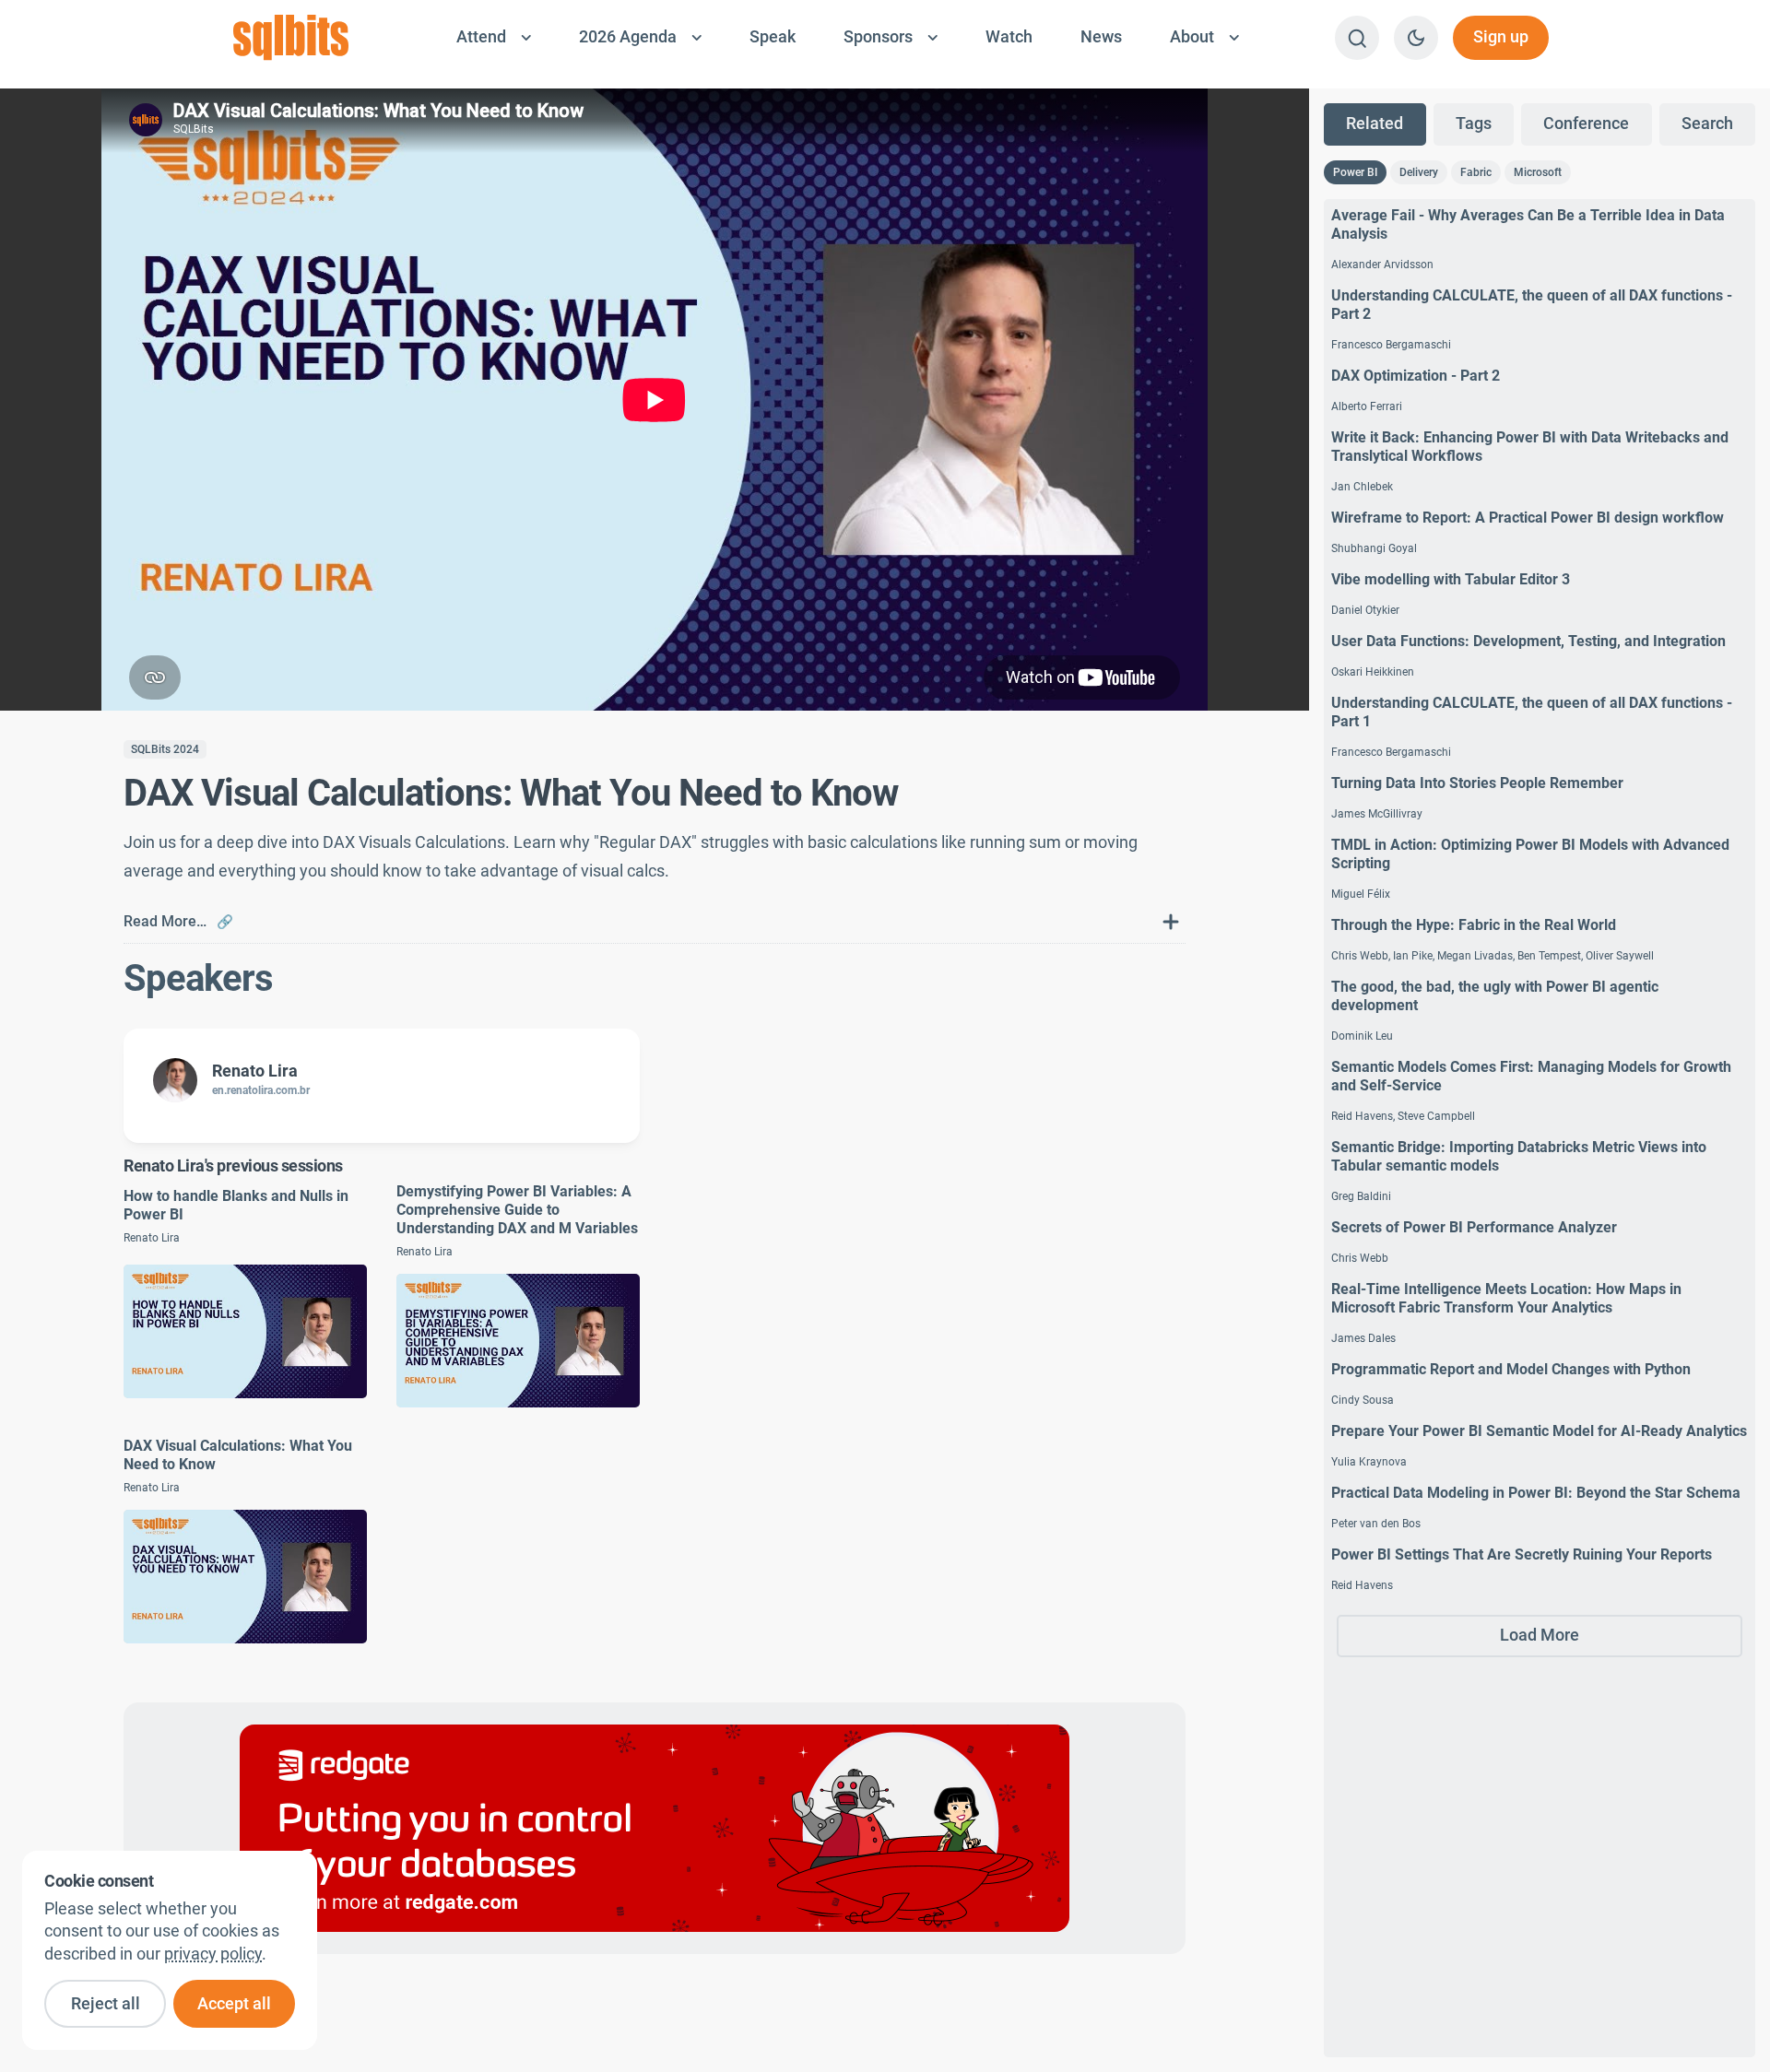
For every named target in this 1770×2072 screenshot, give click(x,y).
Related (1375, 124)
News (1101, 37)
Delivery (1419, 172)
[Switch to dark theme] (1416, 38)
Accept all (234, 2004)
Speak (773, 37)
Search (1707, 124)
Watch (1009, 37)
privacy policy (213, 1954)
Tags (1474, 124)
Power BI (1355, 172)
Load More (1540, 1635)
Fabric (1476, 172)
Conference (1586, 124)
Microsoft (1538, 172)
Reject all (106, 2004)
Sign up (1501, 37)
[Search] (1357, 38)
